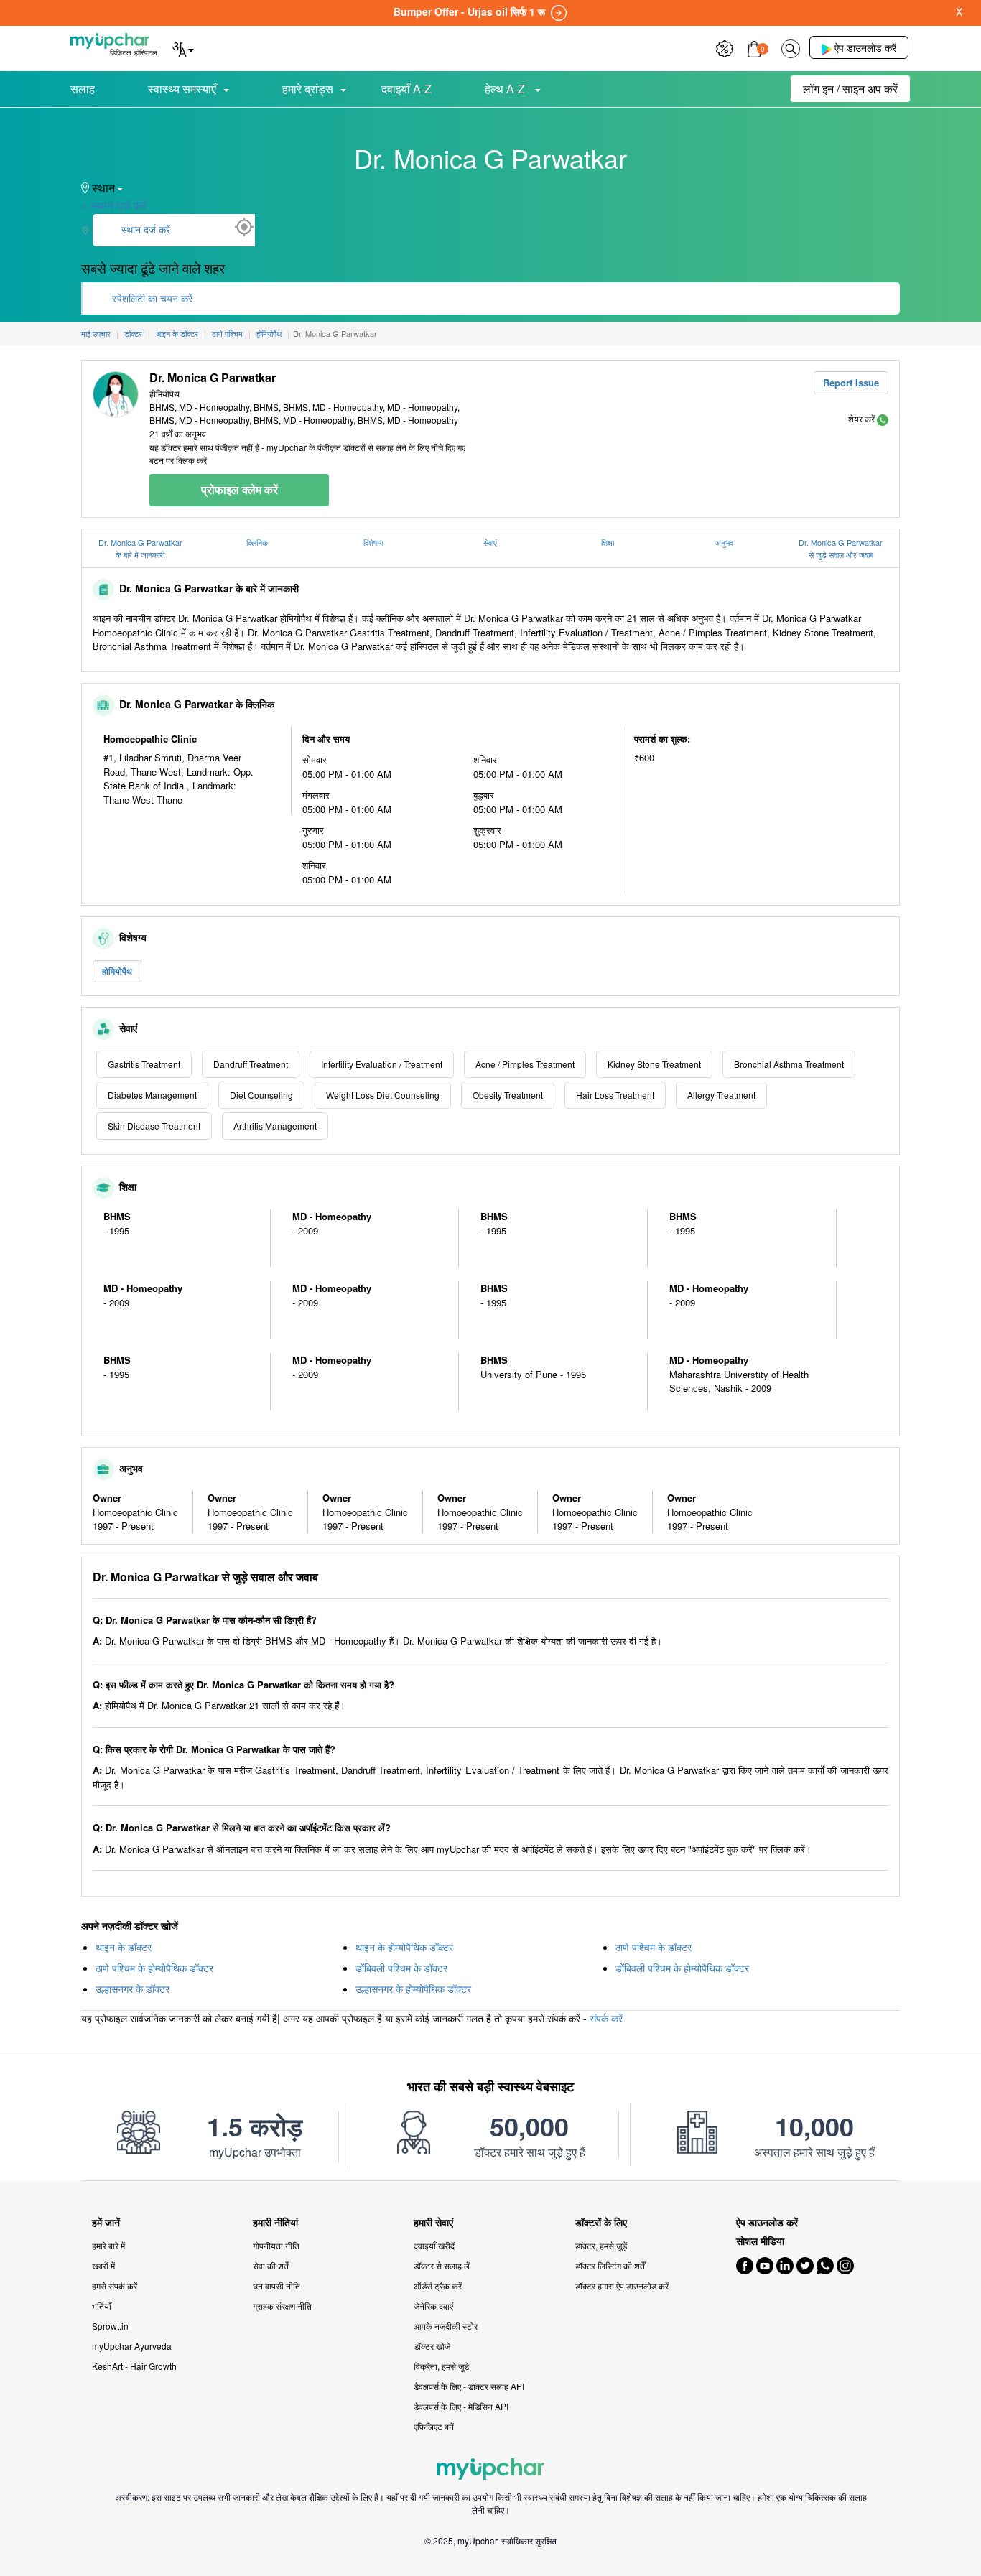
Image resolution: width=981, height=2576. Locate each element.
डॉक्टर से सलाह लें (442, 2265)
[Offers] (725, 47)
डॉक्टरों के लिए (601, 2222)
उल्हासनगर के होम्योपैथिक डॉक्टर (413, 1989)
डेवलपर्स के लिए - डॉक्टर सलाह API (469, 2386)
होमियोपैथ (117, 971)
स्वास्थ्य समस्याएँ (182, 89)
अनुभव (724, 542)
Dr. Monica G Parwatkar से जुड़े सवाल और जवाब (841, 548)
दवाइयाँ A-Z (406, 89)
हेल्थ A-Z (506, 89)
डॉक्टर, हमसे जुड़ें (601, 2245)
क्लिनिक (257, 542)
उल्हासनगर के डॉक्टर (132, 1989)
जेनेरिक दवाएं (433, 2306)
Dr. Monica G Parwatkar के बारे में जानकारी (140, 548)
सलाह (83, 89)
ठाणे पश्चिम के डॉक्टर (654, 1947)
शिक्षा (608, 542)
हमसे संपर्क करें (115, 2286)
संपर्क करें (606, 2018)
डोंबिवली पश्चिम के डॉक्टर (401, 1968)
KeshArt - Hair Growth (134, 2366)
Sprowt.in (110, 2326)
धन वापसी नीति (276, 2286)
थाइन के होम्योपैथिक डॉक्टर (404, 1947)
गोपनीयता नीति (276, 2245)
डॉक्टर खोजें (432, 2346)
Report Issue (851, 382)
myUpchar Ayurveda (132, 2346)
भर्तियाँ (102, 2306)
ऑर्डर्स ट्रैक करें (438, 2286)
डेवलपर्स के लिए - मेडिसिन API (461, 2406)
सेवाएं (490, 542)
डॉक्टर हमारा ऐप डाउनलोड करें (622, 2286)
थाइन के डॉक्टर (124, 1947)
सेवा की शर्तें (271, 2265)
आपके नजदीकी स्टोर (446, 2326)
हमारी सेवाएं (433, 2222)
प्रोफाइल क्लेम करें (240, 489)
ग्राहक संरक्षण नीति (282, 2306)
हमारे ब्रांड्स (308, 89)
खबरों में (103, 2265)
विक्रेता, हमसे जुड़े (441, 2366)
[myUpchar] (883, 418)
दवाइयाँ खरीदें (434, 2245)
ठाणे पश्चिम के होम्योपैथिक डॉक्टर (154, 1968)
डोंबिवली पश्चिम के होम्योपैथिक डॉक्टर (682, 1968)
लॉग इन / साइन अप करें (850, 89)
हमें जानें (106, 2222)
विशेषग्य (373, 542)
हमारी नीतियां (275, 2222)
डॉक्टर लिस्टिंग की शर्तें (610, 2265)
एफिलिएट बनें (434, 2426)
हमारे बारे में (108, 2245)
